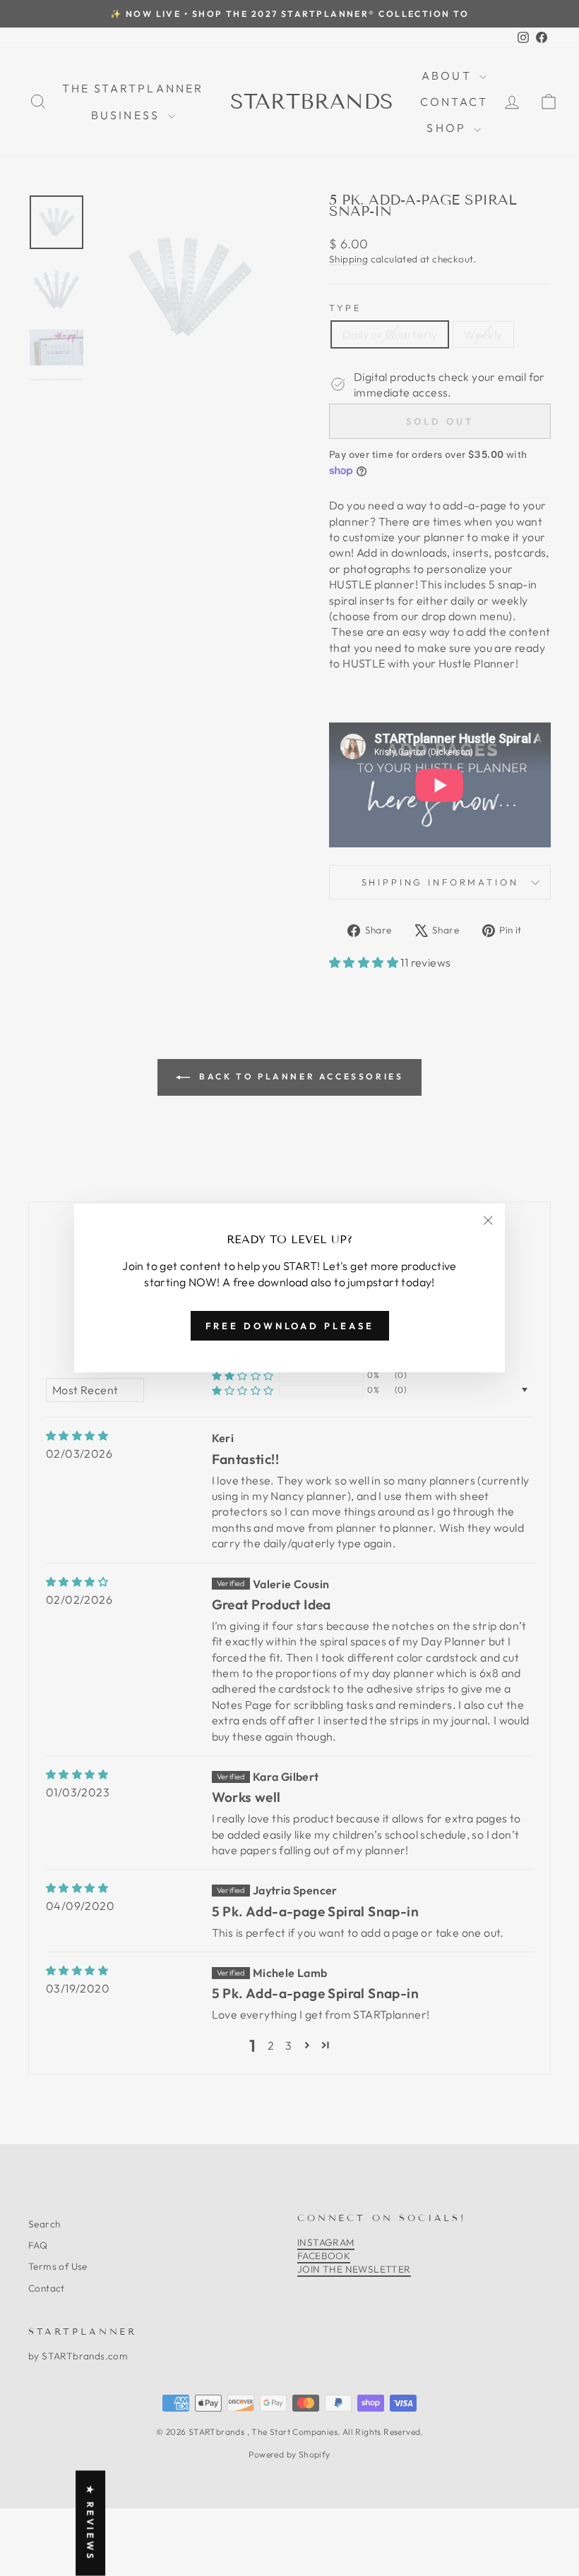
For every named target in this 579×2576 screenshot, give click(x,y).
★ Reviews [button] (90, 2523)
